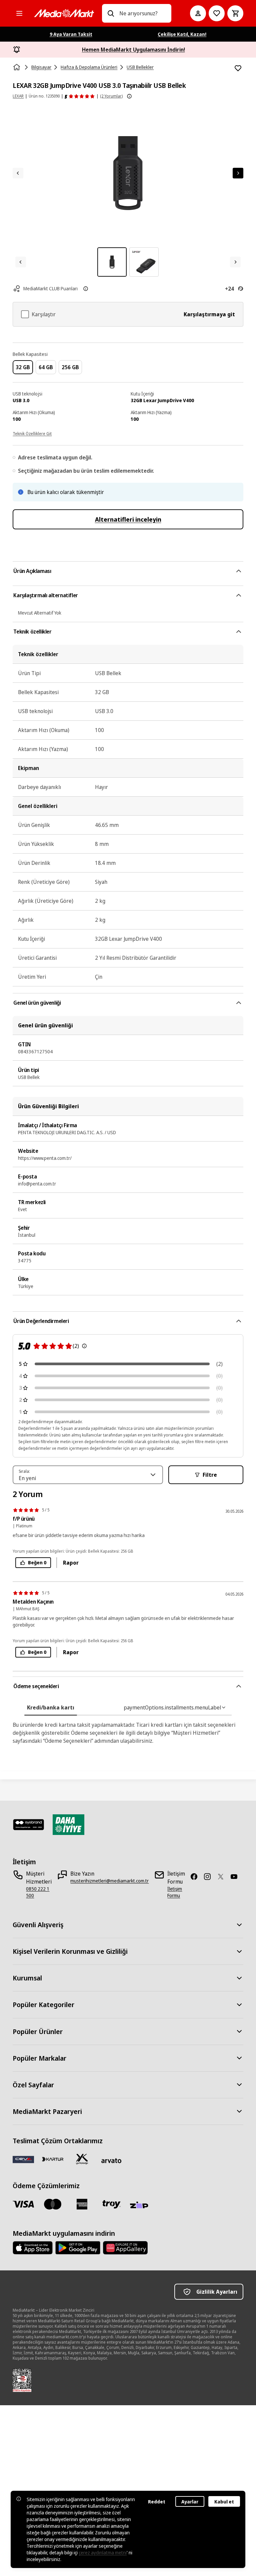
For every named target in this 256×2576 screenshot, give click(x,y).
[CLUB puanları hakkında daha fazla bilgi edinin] (86, 289)
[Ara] (111, 13)
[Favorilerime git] (217, 13)
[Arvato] (111, 2161)
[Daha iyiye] (68, 1825)
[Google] (78, 2248)
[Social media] (197, 1877)
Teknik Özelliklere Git (32, 434)
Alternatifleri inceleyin (128, 519)
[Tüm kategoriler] (19, 13)
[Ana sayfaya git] (64, 13)
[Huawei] (125, 2248)
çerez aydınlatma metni (103, 2553)
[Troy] (111, 2204)
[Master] (53, 2204)
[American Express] (82, 2204)
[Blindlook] (28, 1825)
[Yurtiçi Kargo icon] (82, 2159)
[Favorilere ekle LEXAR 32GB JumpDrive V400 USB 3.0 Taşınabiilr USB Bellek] (238, 68)
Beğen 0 (37, 1562)
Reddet (157, 2502)
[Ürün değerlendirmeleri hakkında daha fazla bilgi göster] (129, 96)
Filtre (210, 1475)
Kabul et (224, 2502)
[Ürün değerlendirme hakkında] (84, 1346)
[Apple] (33, 2248)
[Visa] (23, 2204)
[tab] (51, 1707)
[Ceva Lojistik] (23, 2159)
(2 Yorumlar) (111, 96)
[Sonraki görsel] (238, 173)
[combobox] (142, 13)
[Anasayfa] (17, 67)
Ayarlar (190, 2502)
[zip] (141, 2205)
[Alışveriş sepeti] (235, 13)
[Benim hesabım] (198, 13)
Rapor (71, 1563)
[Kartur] (53, 2159)
